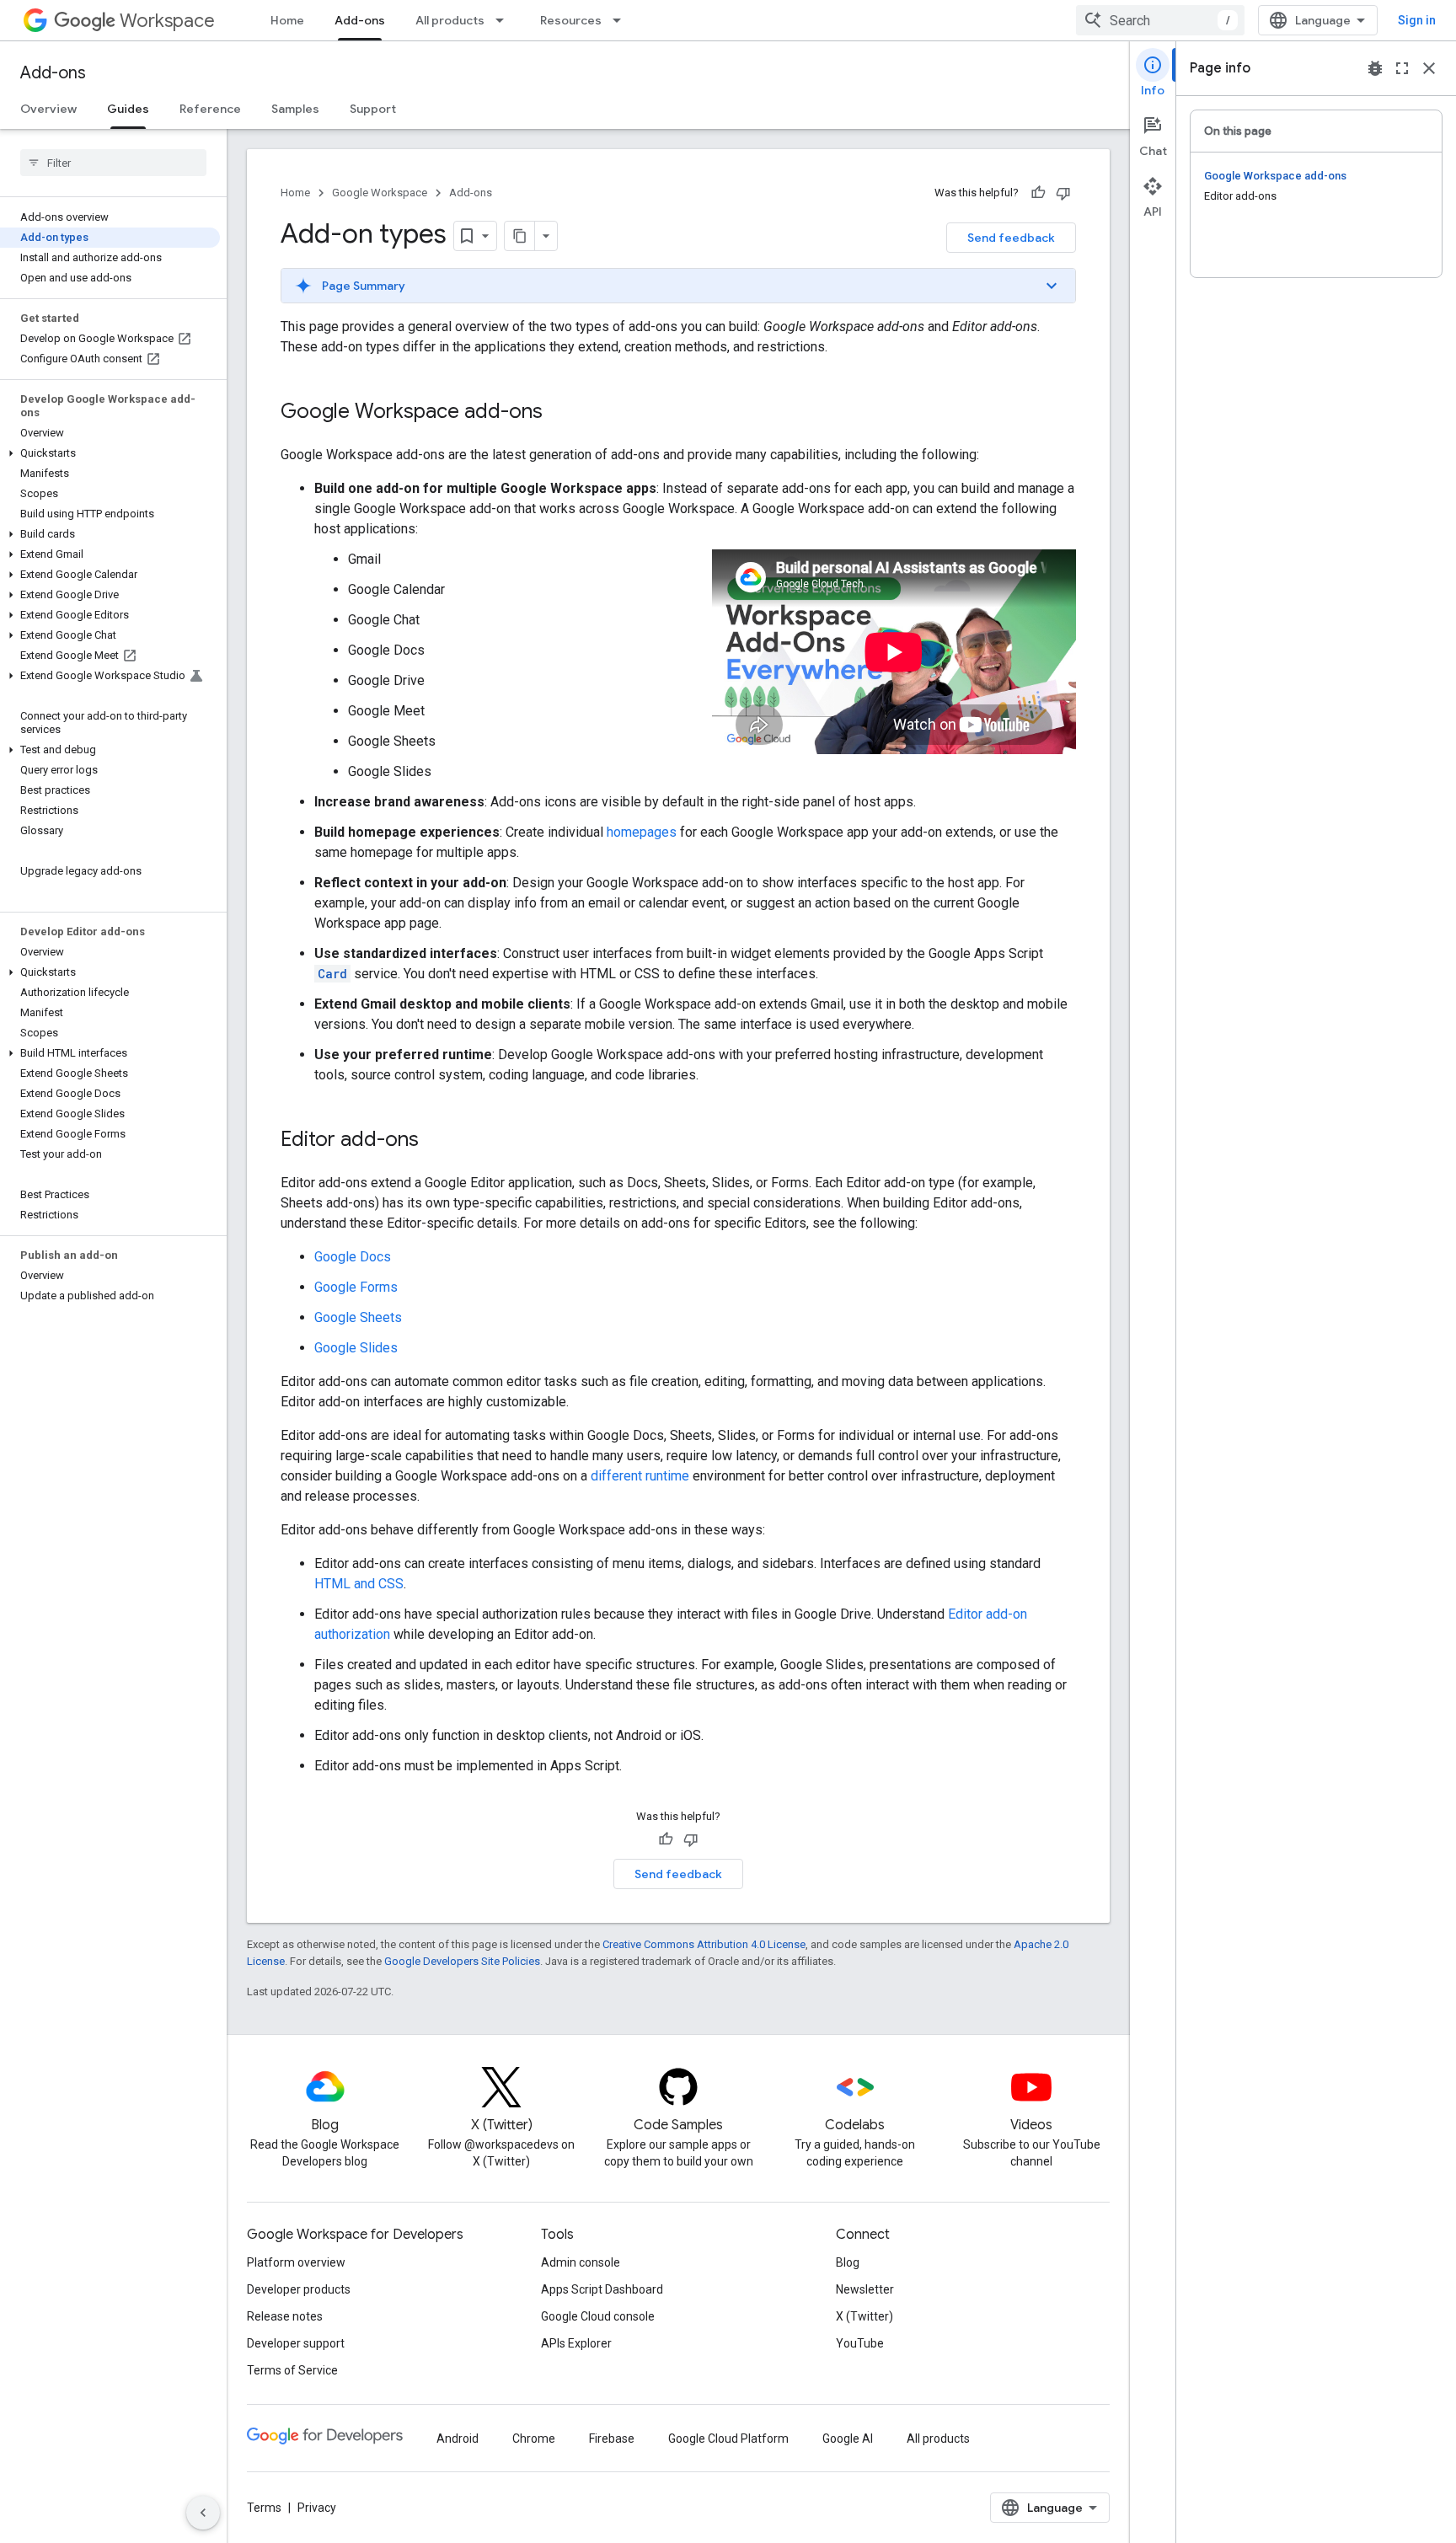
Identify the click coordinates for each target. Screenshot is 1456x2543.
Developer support (296, 2343)
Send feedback (1011, 238)
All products (450, 20)
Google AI (848, 2439)
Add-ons (360, 20)
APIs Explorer (576, 2343)
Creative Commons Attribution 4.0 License (704, 1944)
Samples (295, 109)
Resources (571, 20)
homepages (642, 832)
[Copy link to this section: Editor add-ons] (436, 1141)
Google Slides (356, 1348)
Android (458, 2439)
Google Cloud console (598, 2316)
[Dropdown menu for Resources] (622, 20)
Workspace (167, 21)
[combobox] (1160, 20)
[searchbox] (113, 163)
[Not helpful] (1063, 193)
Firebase (612, 2439)
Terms (264, 2508)
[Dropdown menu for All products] (505, 20)
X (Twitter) (864, 2316)
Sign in (1417, 20)
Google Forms (356, 1287)
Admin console (581, 2262)
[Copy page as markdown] (520, 236)
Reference (210, 109)
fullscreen (1402, 68)
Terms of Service (292, 2370)
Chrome (534, 2439)
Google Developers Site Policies (462, 1961)
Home (287, 20)
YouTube (860, 2343)
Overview (48, 109)
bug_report (1375, 68)
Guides (128, 109)
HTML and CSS (359, 1584)
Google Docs (353, 1257)
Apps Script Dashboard (602, 2289)
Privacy (317, 2508)
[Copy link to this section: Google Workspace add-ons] (559, 413)
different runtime (640, 1476)
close (1429, 68)
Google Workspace (380, 193)
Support (373, 109)
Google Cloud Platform (728, 2439)
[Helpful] (1038, 193)
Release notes (285, 2316)
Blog (848, 2262)
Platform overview (296, 2262)
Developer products (299, 2289)
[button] (110, 453)
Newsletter (865, 2289)
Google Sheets (358, 1317)
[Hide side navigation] (203, 2513)
